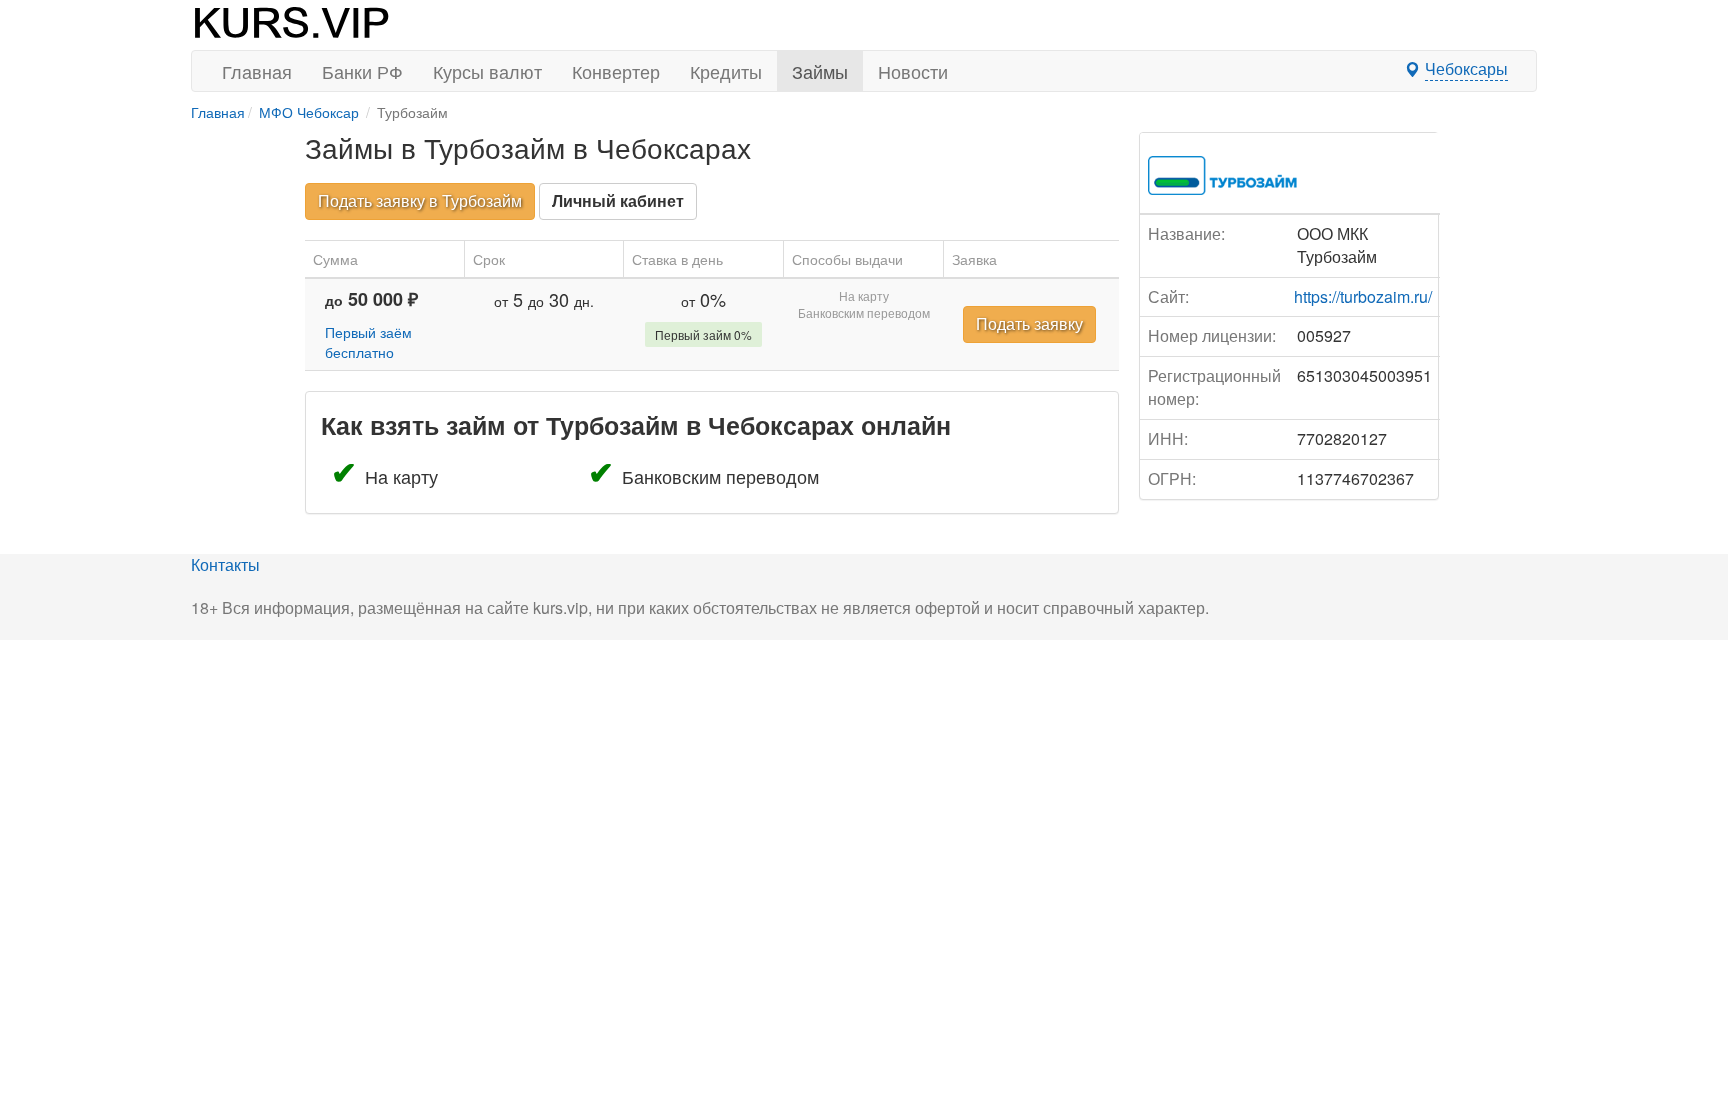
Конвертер (616, 71)
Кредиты (726, 71)
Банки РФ (362, 71)
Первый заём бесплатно (368, 342)
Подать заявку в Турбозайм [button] (420, 200)
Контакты (225, 564)
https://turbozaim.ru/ (1363, 296)
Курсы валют (487, 71)
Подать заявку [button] (1029, 323)
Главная (257, 71)
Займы (820, 71)
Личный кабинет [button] (618, 200)
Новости (913, 71)
